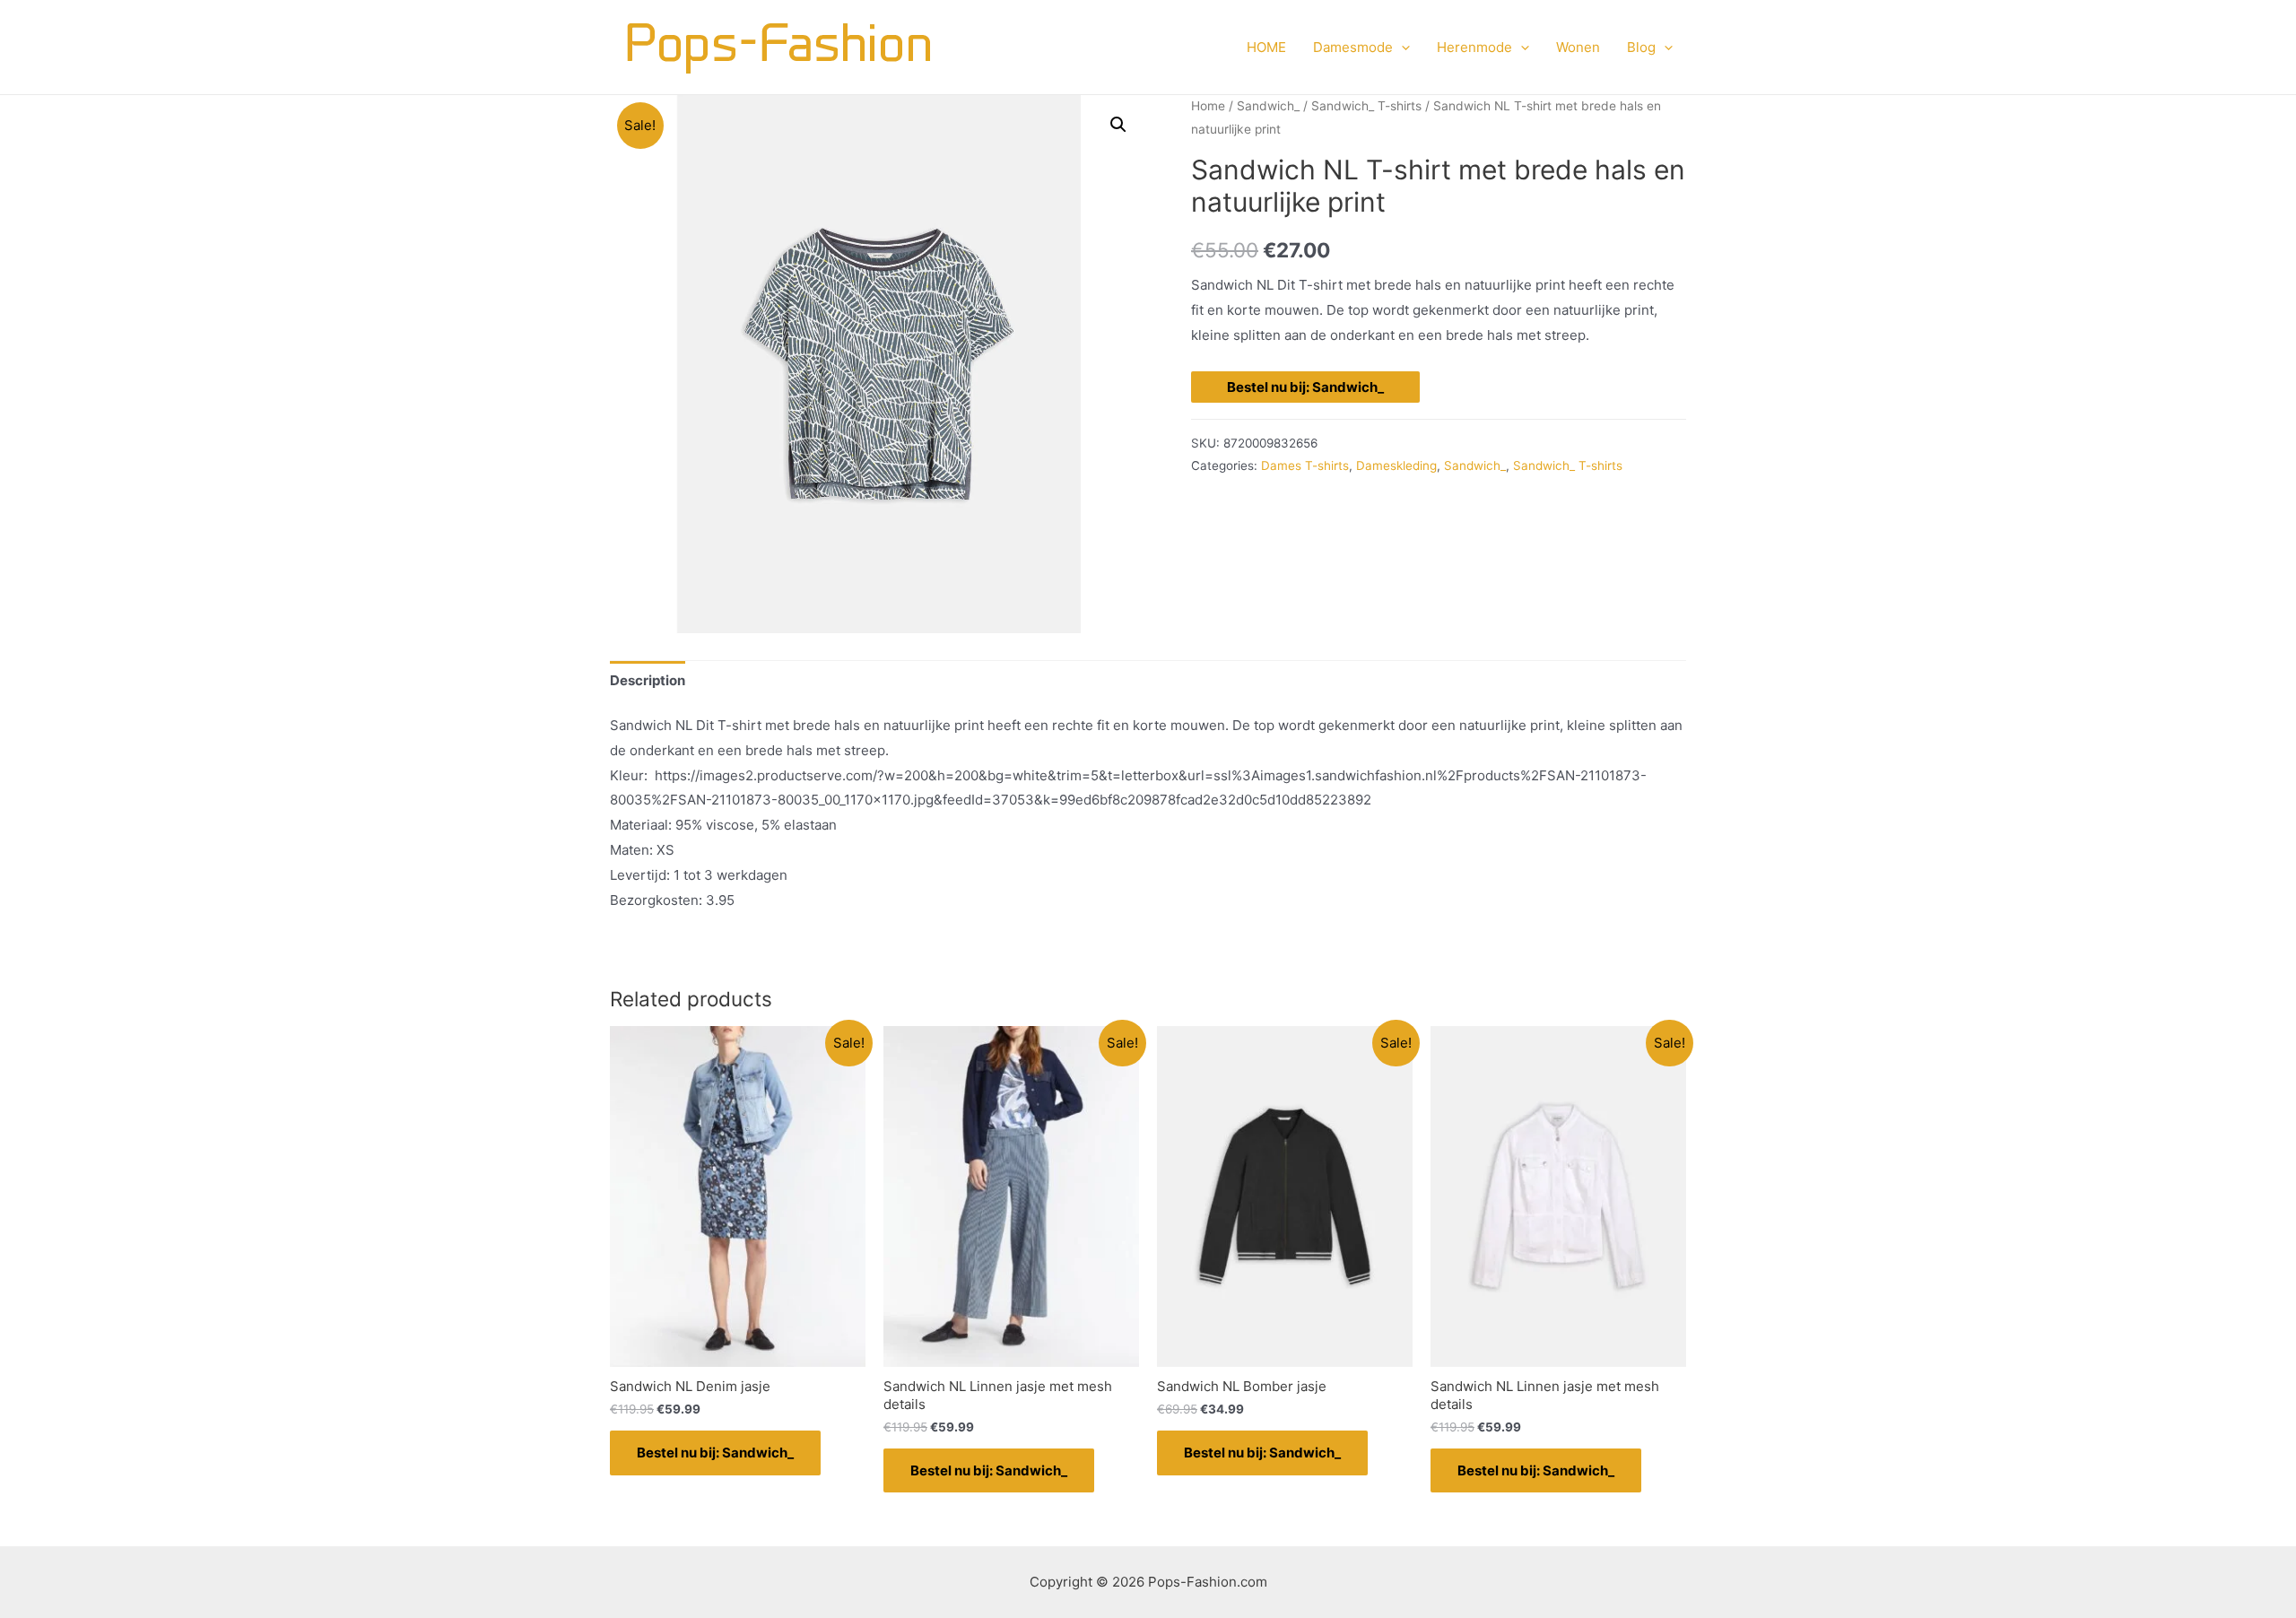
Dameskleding (1396, 465)
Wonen (1578, 47)
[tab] (648, 680)
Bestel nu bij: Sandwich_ (1305, 387)
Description (648, 680)
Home (1208, 106)
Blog (1641, 47)
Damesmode (1353, 47)
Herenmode (1474, 47)
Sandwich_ (1268, 106)
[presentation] (1401, 48)
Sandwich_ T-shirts (1366, 106)
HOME (1266, 47)
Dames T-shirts (1305, 465)
